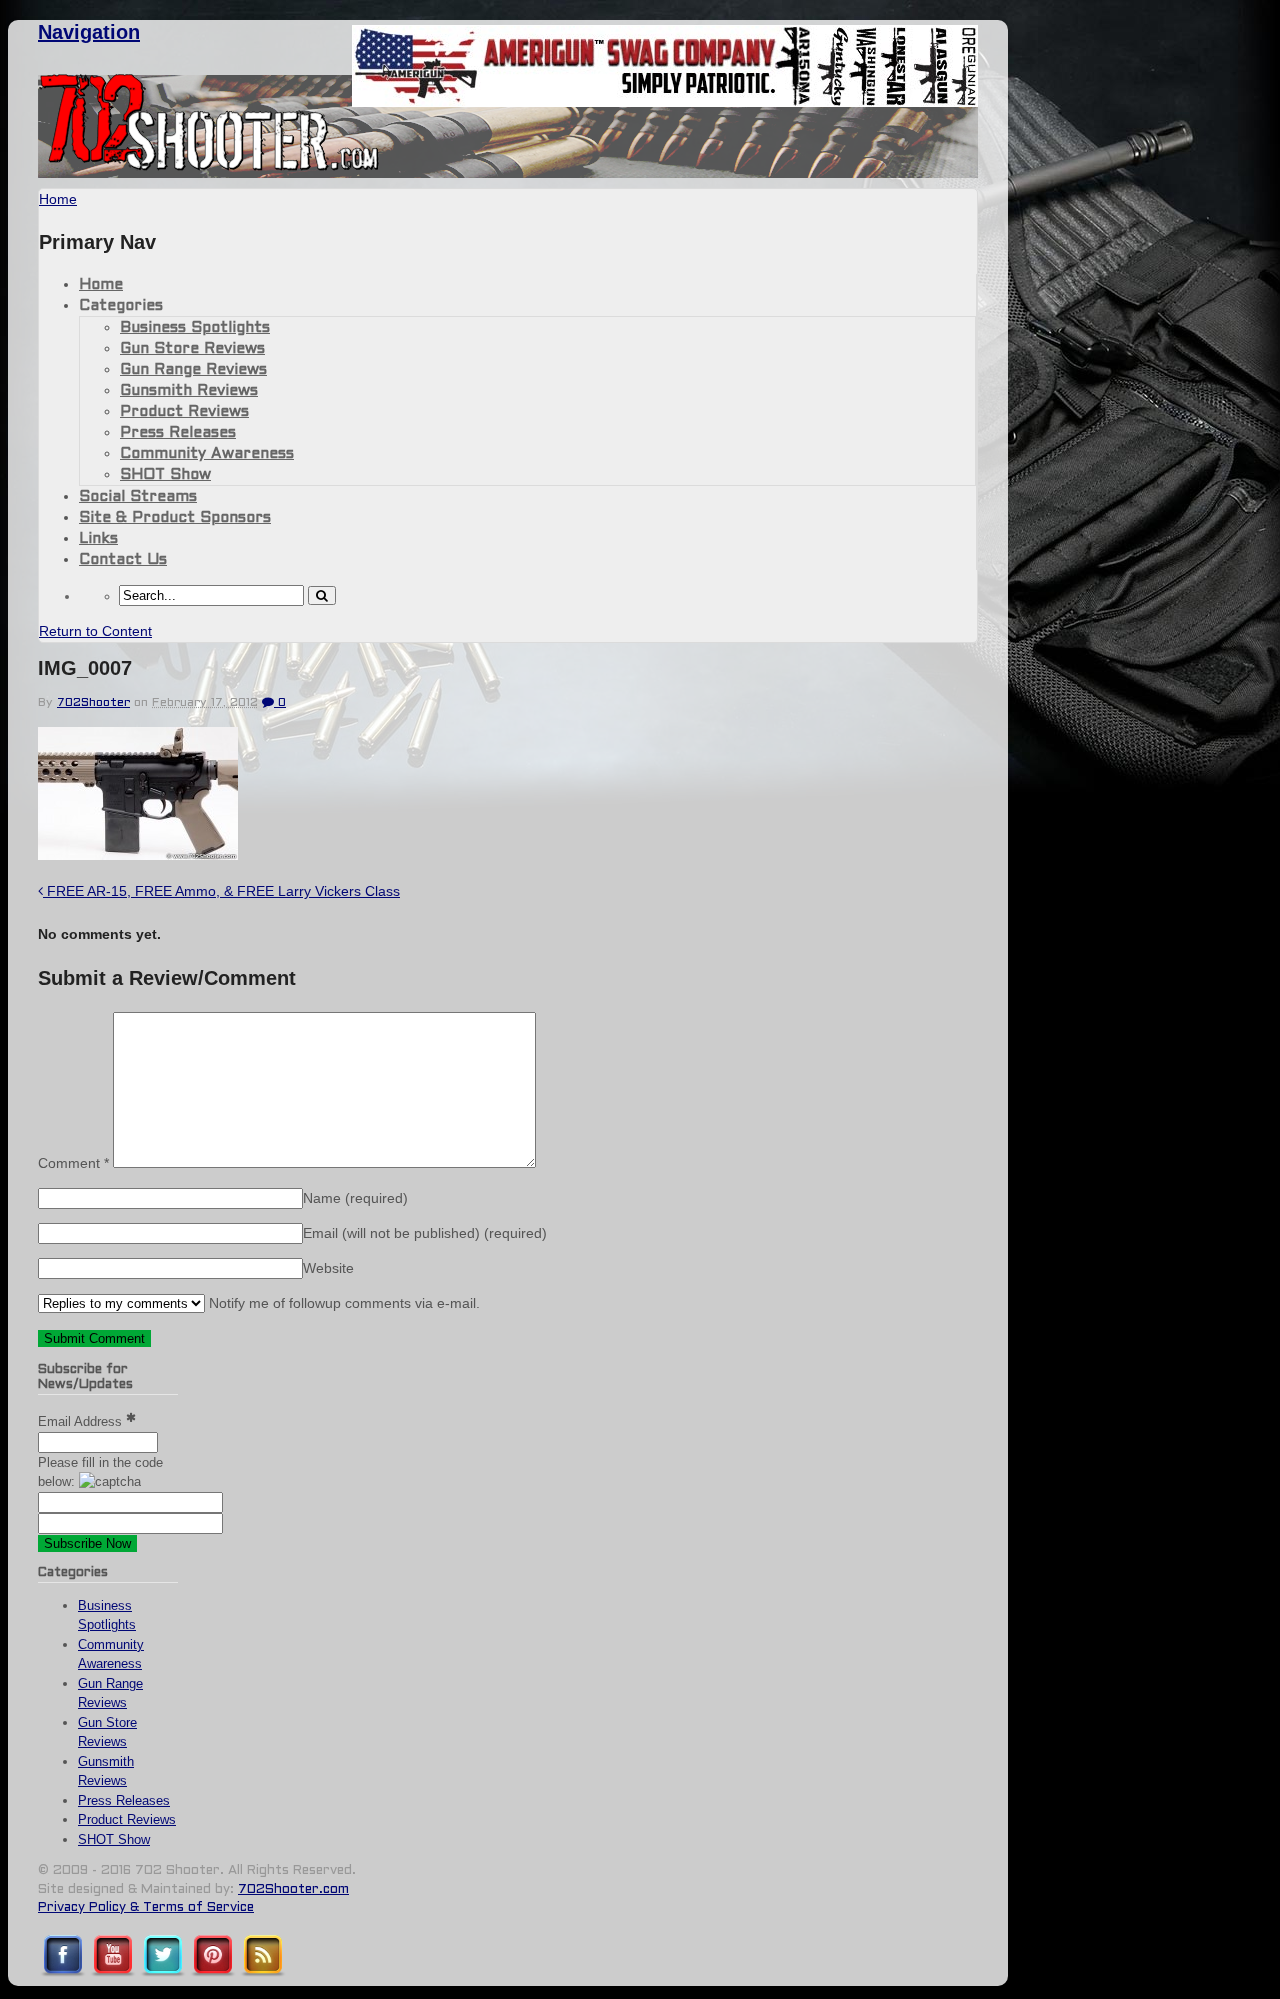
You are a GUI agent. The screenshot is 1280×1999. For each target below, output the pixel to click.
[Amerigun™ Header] (665, 101)
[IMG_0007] (138, 854)
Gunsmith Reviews (189, 391)
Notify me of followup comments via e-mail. (342, 1303)
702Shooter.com (293, 1890)
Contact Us (123, 560)
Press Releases (178, 433)
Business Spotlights (195, 328)
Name (355, 1198)
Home (101, 285)
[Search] (322, 595)
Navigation (89, 32)
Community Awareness (207, 454)
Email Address (82, 1421)
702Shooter (93, 703)
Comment (73, 1163)
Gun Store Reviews (192, 349)
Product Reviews (184, 412)
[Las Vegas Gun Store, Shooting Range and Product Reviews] (209, 167)
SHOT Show (165, 475)
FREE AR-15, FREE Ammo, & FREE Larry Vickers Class (221, 891)
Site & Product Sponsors (175, 518)
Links (98, 539)
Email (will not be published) (425, 1233)
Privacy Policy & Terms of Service (146, 1908)
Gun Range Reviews (193, 370)
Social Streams (138, 497)
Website (328, 1268)
